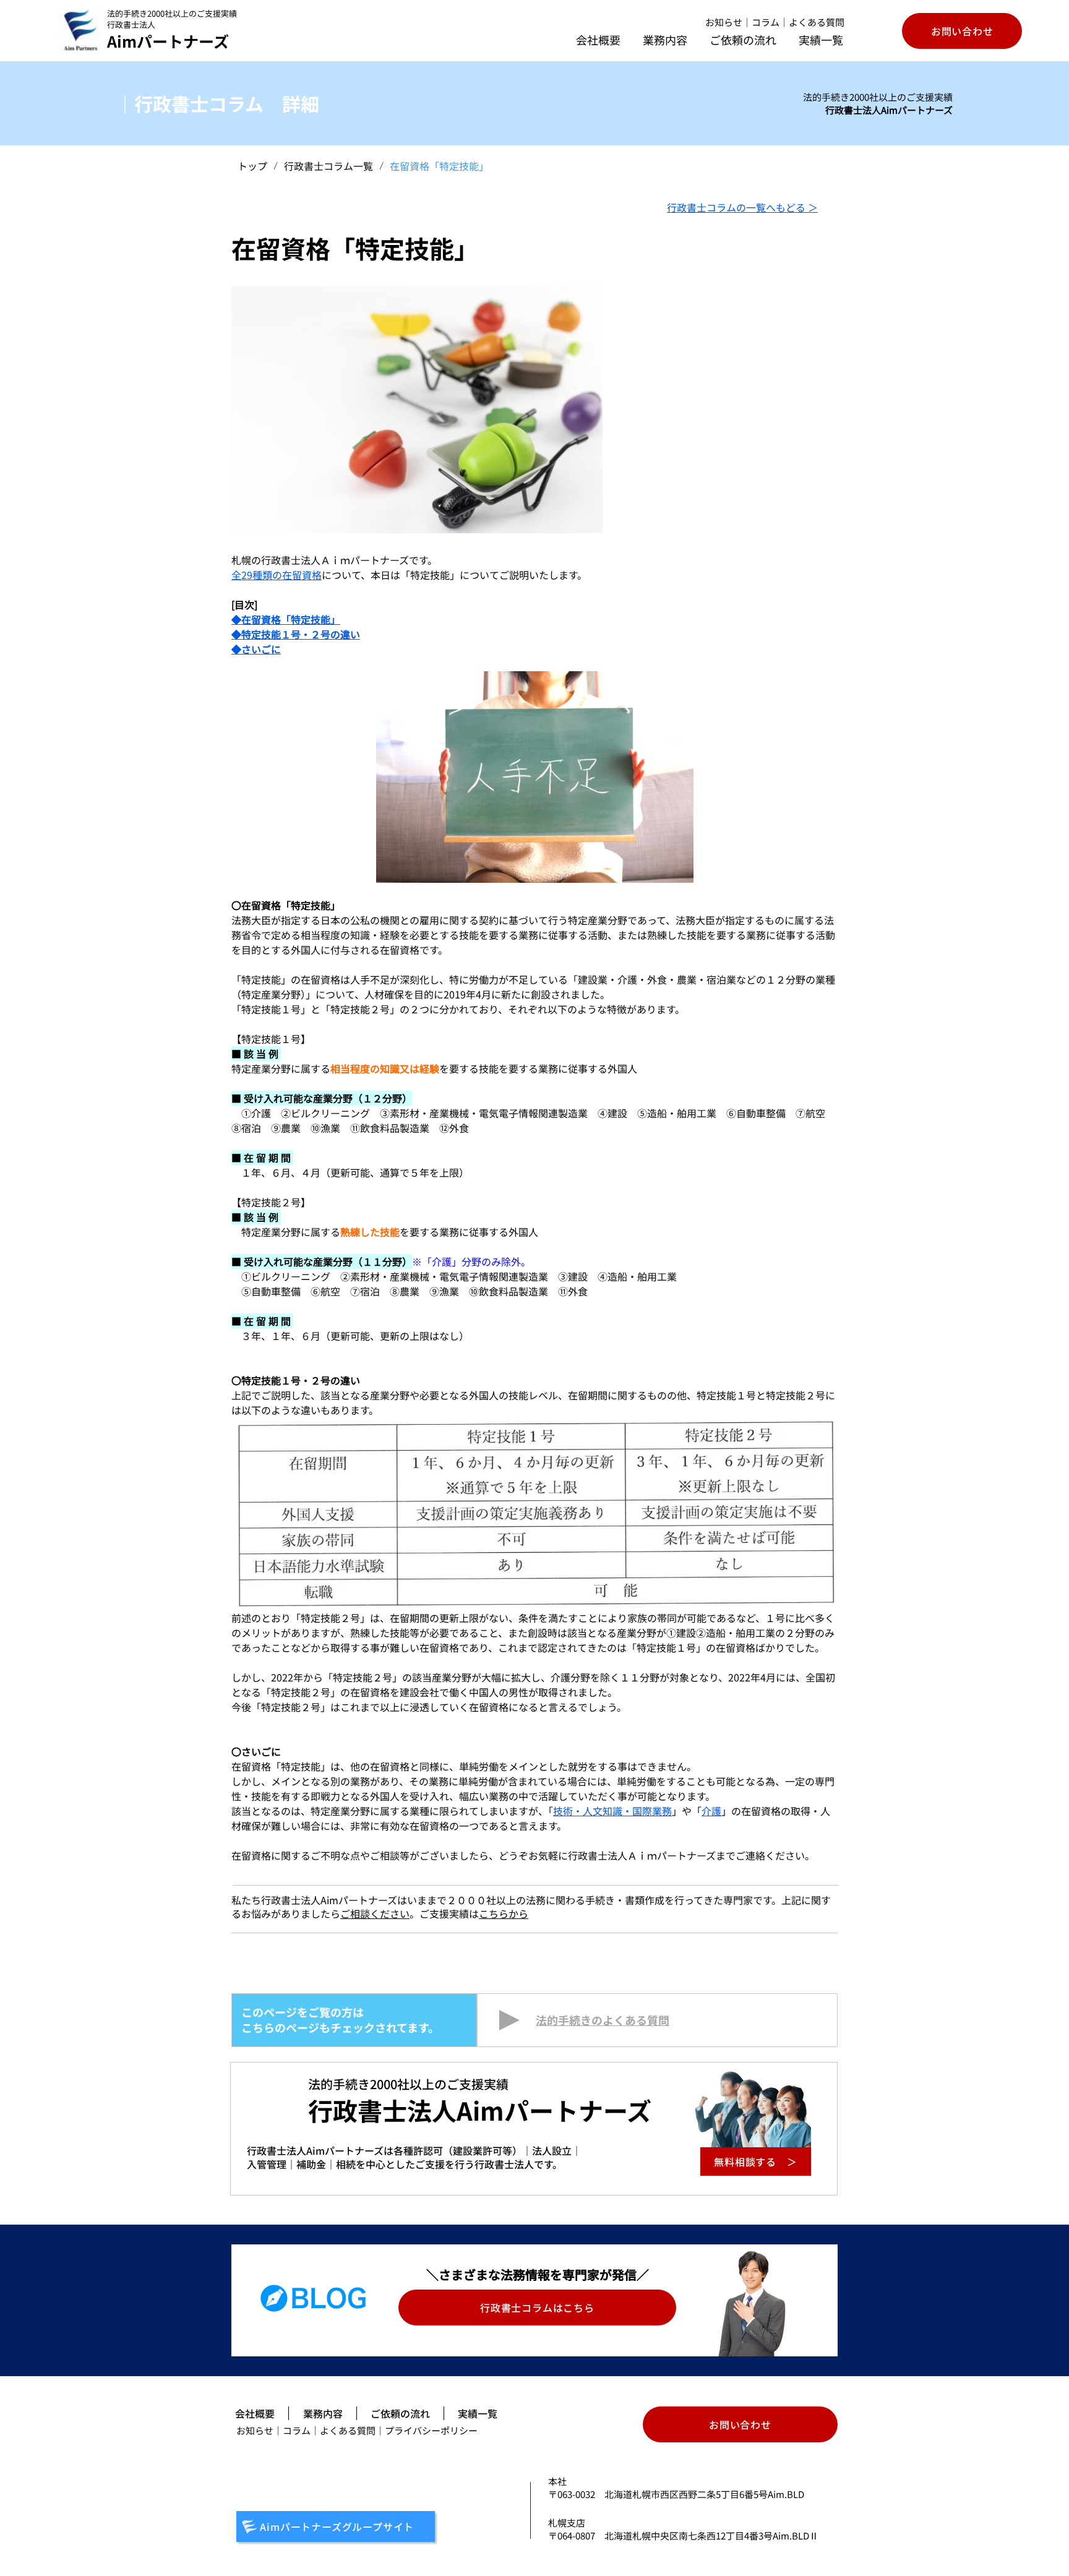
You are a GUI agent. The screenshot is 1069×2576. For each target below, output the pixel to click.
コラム (766, 22)
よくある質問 (817, 22)
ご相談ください (375, 1913)
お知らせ (724, 22)
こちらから (504, 1913)
